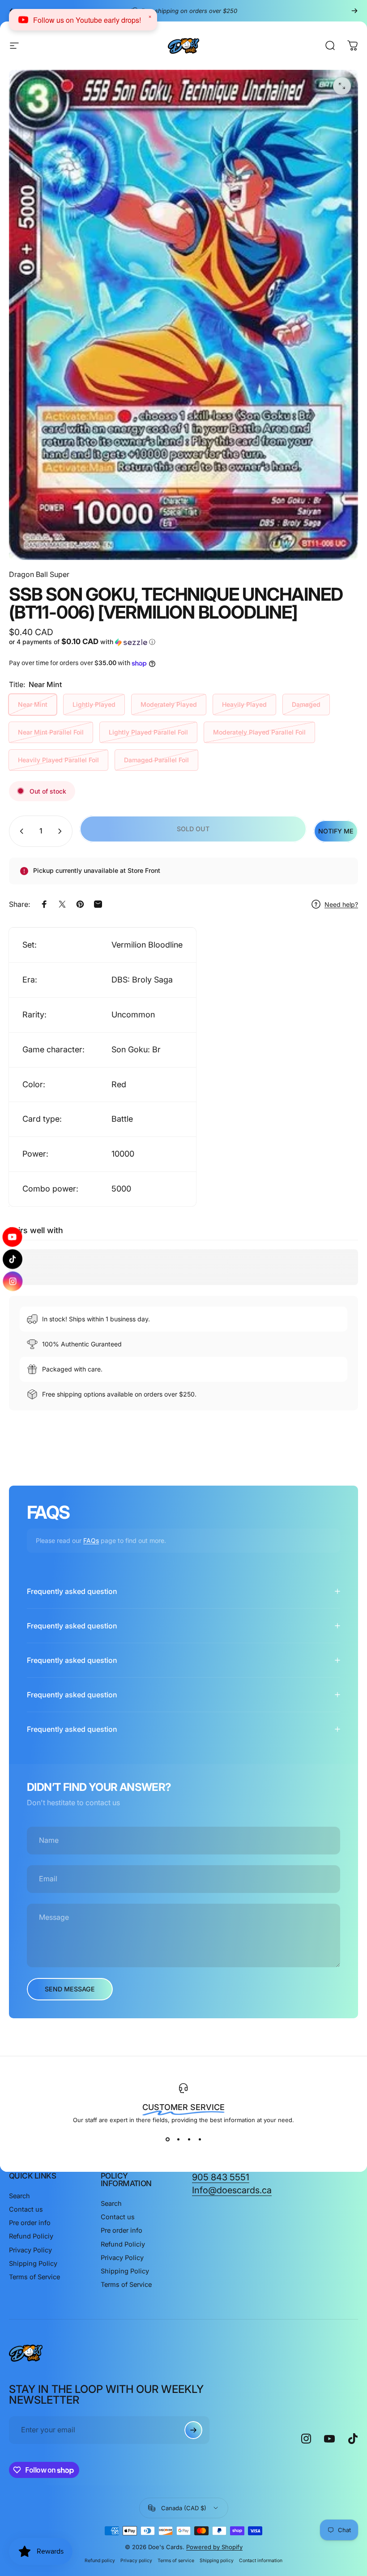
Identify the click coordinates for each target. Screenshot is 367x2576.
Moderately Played (169, 704)
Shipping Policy (33, 2264)
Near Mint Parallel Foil (51, 732)
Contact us (26, 2209)
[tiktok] (13, 1259)
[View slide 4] (200, 2140)
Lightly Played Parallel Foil (148, 732)
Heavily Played (244, 704)
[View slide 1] (167, 2140)
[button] (95, 642)
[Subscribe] (193, 2430)
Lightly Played (94, 704)
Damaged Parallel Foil (156, 760)
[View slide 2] (178, 2140)
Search (19, 2196)
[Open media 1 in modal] (342, 86)
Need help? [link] (341, 904)
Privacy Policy (30, 2250)
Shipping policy (217, 2561)
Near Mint (33, 704)
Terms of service (176, 2561)
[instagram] (13, 1279)
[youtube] (13, 1239)
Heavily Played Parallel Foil (58, 760)
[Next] (354, 11)
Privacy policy (136, 2561)
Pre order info (30, 2223)
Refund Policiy (31, 2236)
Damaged (306, 704)
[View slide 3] (189, 2140)
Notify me (336, 831)
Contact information (261, 2561)
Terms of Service (34, 2277)
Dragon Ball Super (39, 574)
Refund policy (100, 2561)
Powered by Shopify (214, 2547)
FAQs (91, 1540)
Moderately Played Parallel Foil (259, 732)
